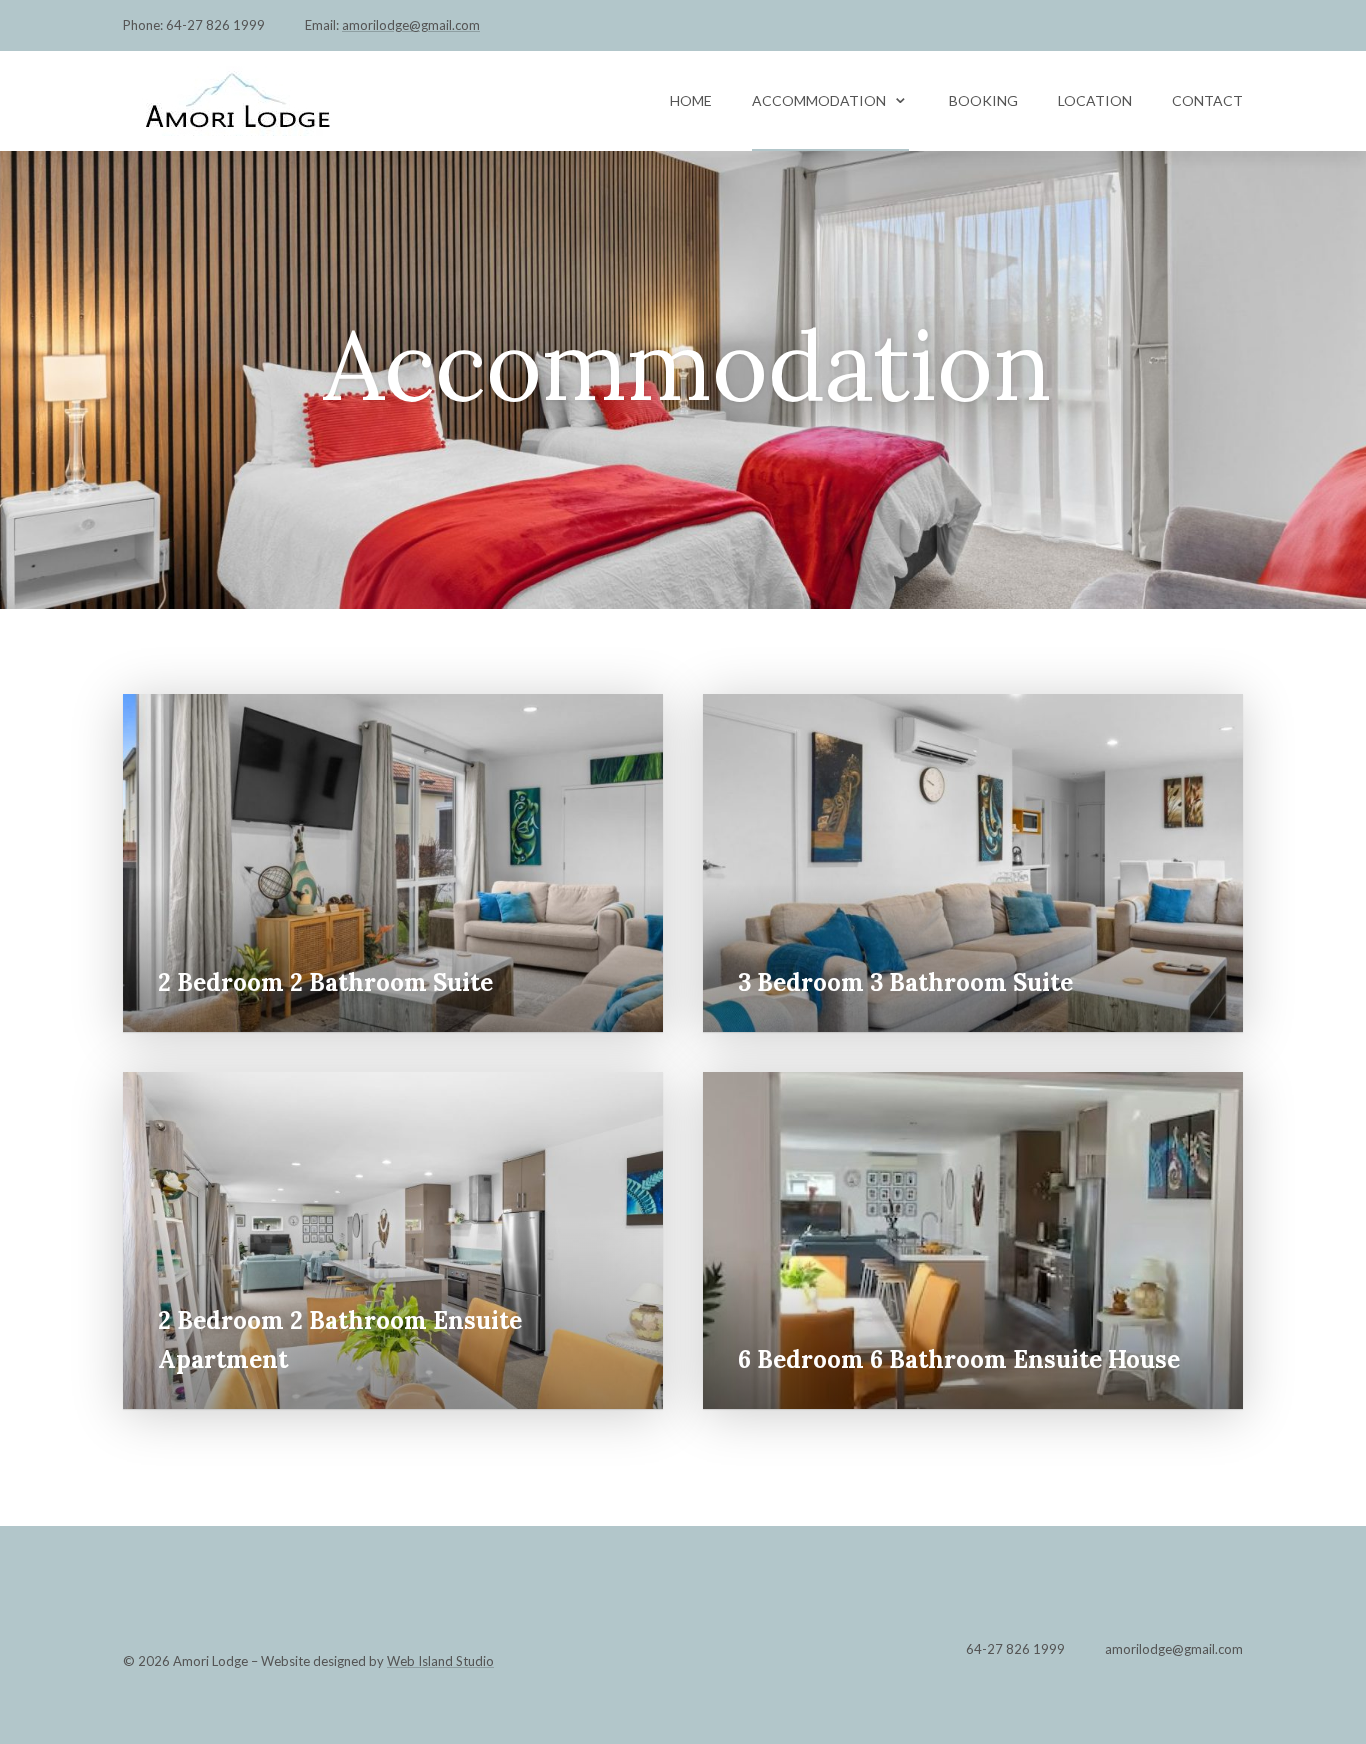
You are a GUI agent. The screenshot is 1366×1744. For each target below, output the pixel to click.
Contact (1207, 100)
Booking (983, 100)
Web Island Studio (440, 1661)
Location (1095, 100)
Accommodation (819, 100)
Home (691, 100)
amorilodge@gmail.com (411, 25)
